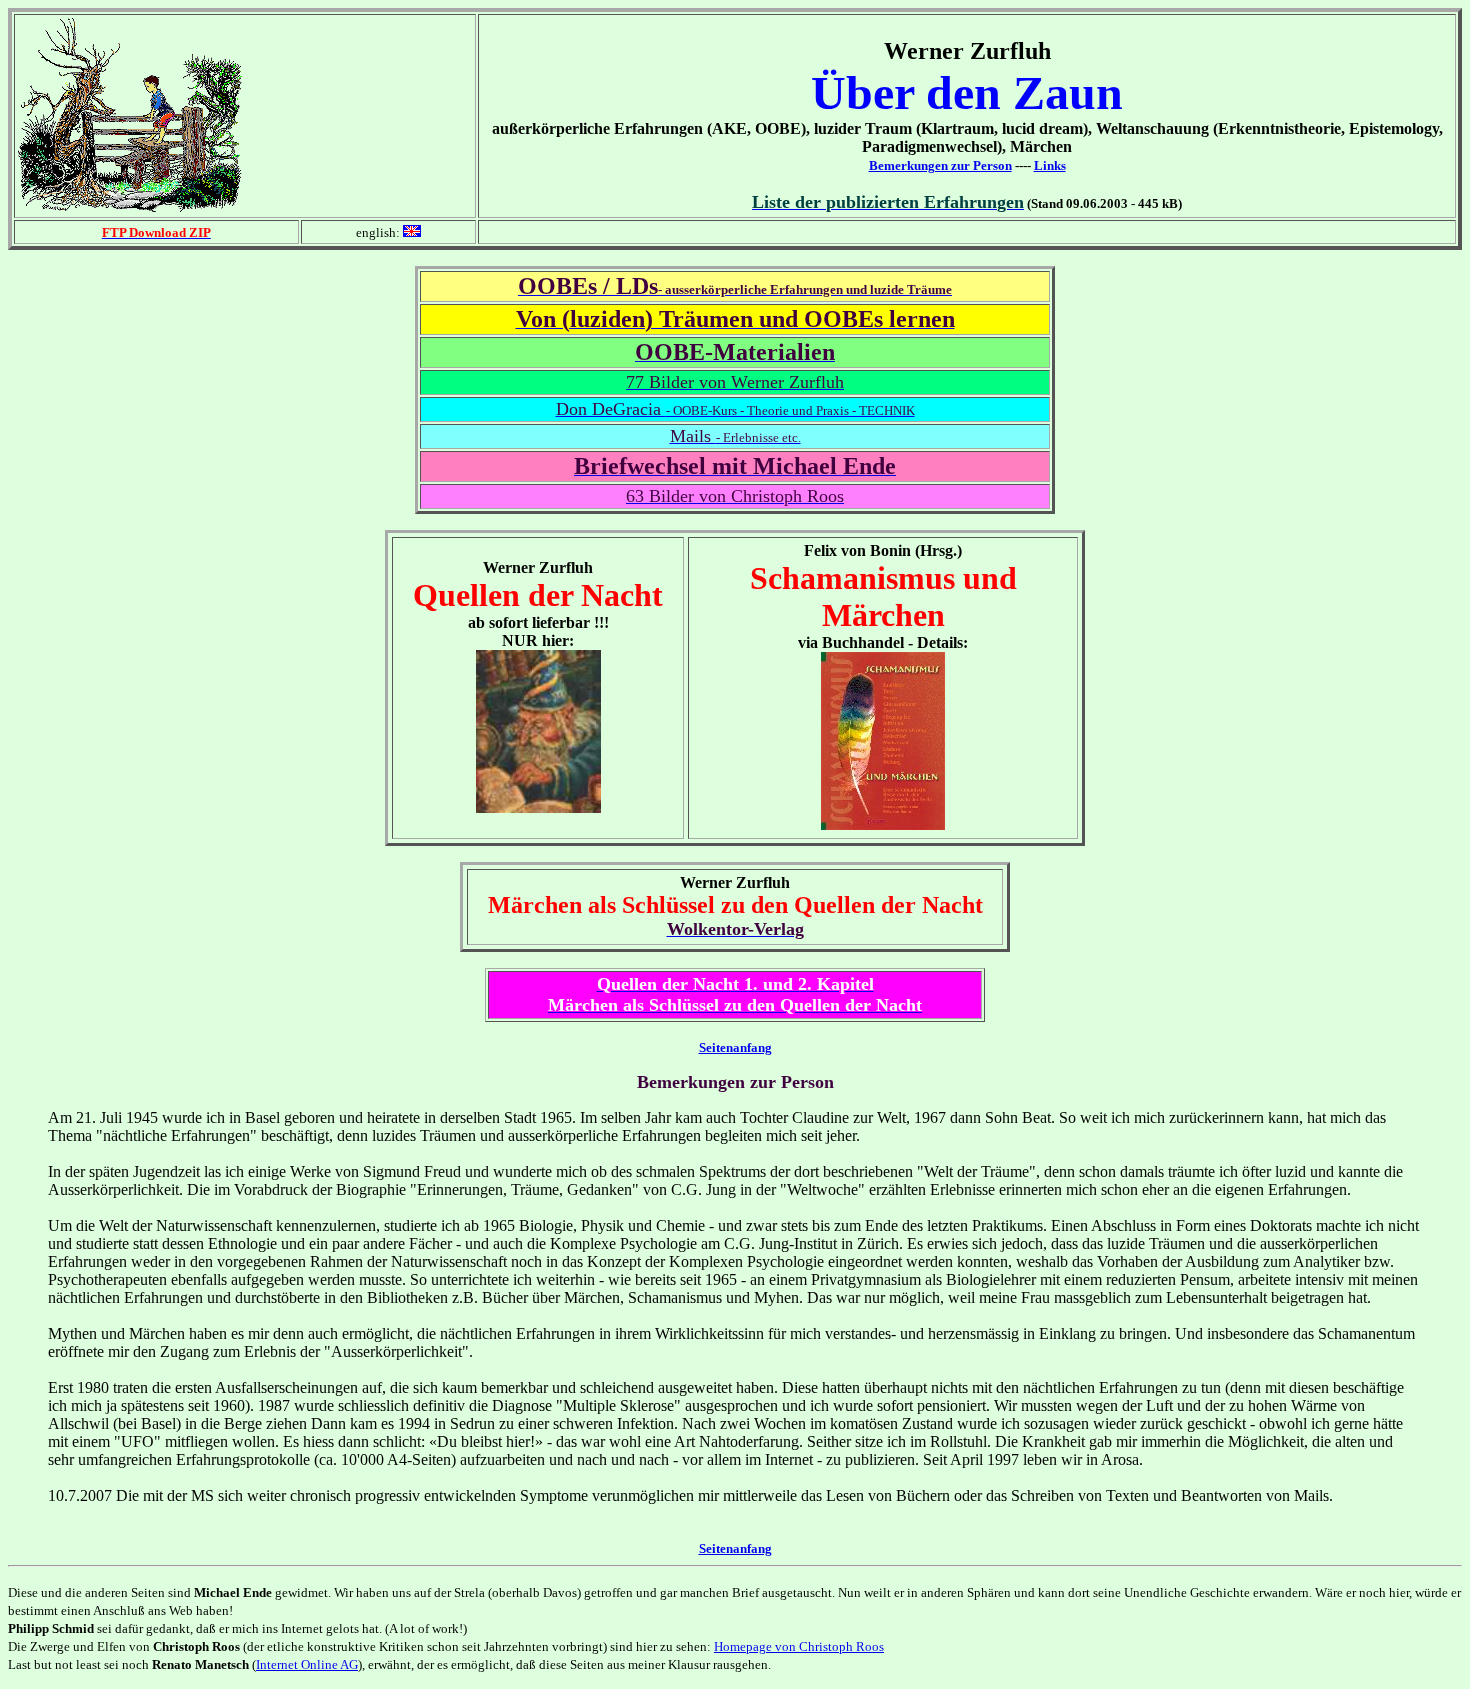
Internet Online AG (307, 1664)
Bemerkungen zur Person (940, 165)
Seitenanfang (735, 1047)
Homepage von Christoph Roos (799, 1646)
